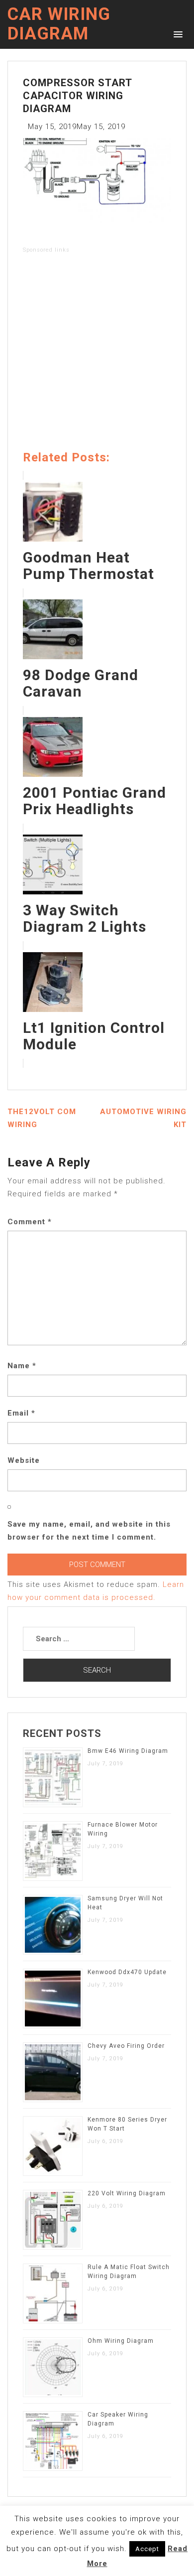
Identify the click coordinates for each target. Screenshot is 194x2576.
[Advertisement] (97, 354)
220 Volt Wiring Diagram (127, 2193)
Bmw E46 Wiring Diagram (128, 1751)
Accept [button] (147, 2549)
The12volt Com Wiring (42, 1118)
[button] (176, 34)
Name (22, 1366)
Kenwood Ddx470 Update (127, 1972)
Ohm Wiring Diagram (121, 2341)
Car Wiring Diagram (59, 24)
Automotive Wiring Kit (143, 1118)
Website (24, 1460)
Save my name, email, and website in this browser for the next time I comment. (89, 1531)
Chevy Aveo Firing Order (126, 2046)
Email (21, 1413)
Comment (30, 1222)
